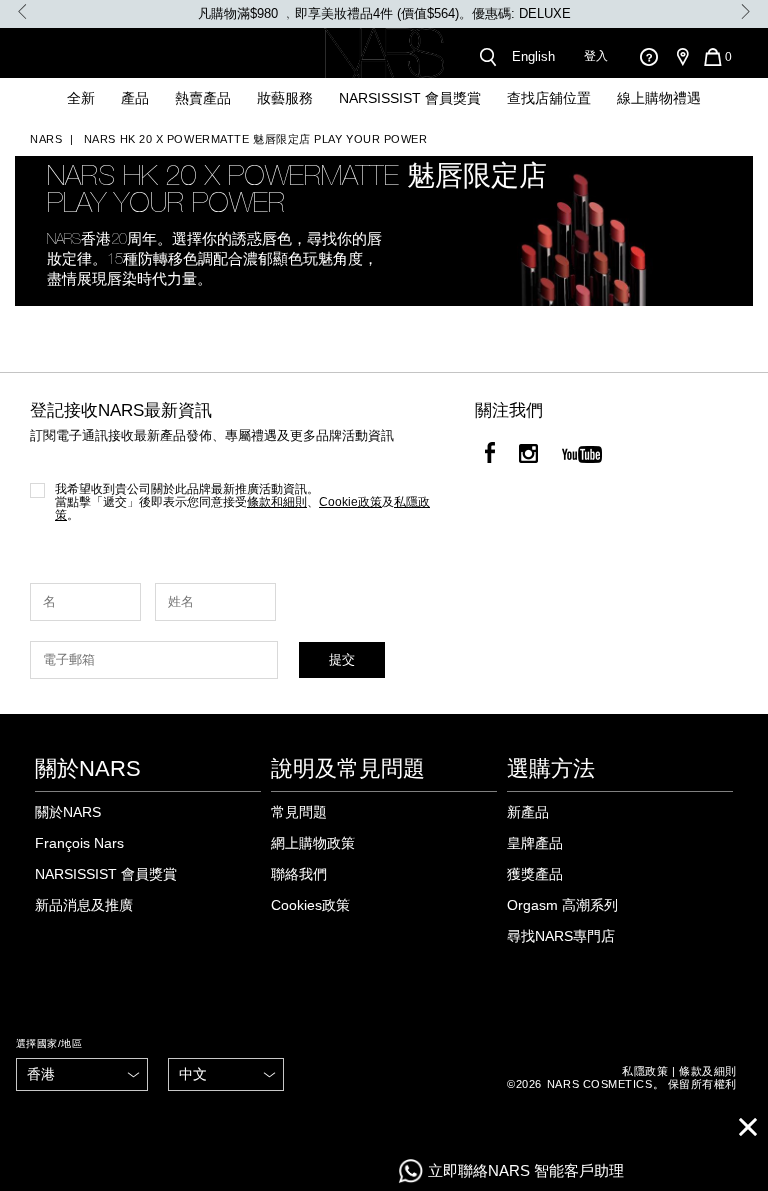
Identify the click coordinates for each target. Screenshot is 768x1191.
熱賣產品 (203, 98)
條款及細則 (708, 1071)
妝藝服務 (285, 98)
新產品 (528, 812)
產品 (135, 98)
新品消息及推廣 (84, 905)
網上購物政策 (313, 843)
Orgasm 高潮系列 (562, 905)
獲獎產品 (535, 874)
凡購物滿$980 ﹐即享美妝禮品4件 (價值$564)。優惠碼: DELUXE (384, 13)
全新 (81, 98)
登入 (596, 56)
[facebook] (490, 456)
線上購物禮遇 (659, 98)
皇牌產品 (535, 843)
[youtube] (582, 456)
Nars (46, 139)
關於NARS (68, 812)
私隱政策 (645, 1071)
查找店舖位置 (549, 98)
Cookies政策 (310, 905)
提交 (342, 659)
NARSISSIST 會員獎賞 (410, 98)
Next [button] (745, 11)
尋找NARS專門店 (561, 936)
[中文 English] (225, 1074)
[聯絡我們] (648, 56)
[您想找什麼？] (487, 57)
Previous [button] (22, 11)
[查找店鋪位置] (682, 57)
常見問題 (299, 812)
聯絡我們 (299, 874)
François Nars (79, 843)
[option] (384, 14)
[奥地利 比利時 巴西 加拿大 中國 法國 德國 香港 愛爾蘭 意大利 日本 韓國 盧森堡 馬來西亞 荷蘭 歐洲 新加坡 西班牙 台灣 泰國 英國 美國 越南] (82, 1074)
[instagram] (528, 456)
